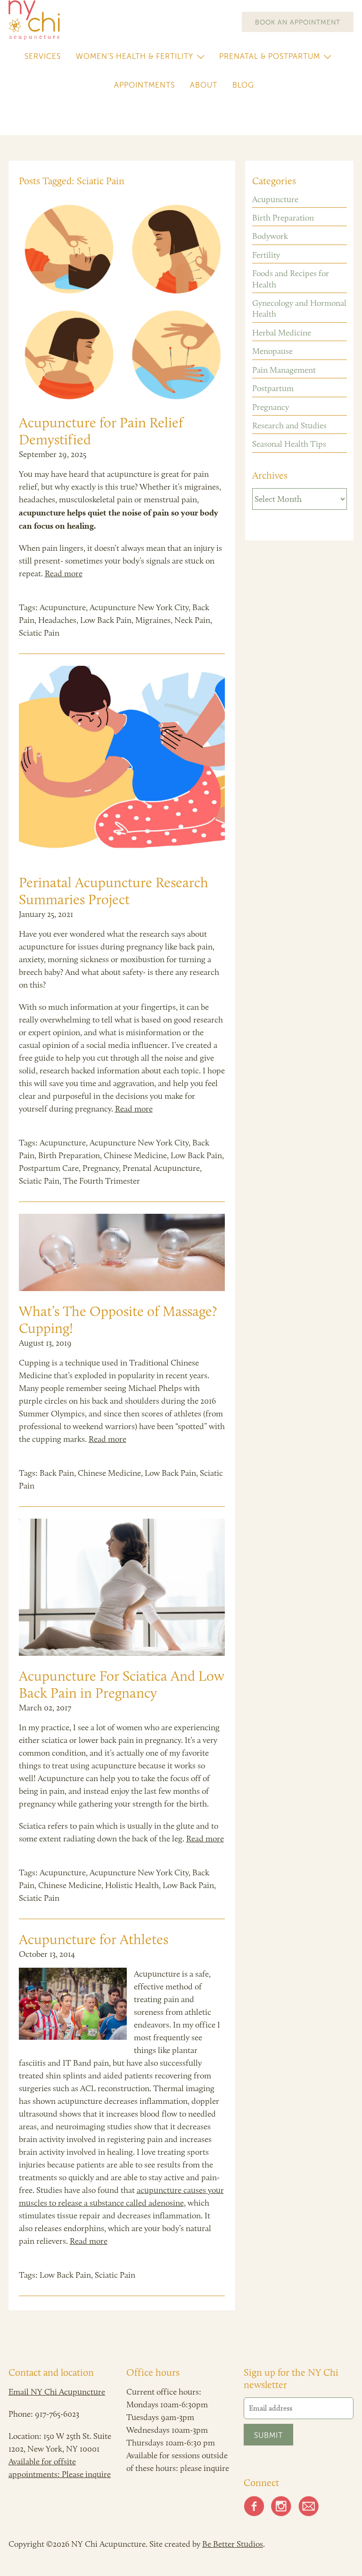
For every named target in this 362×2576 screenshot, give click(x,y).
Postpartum (273, 388)
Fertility (266, 255)
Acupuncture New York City (139, 607)
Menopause (272, 351)
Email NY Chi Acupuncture (57, 2392)
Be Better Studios (233, 2544)
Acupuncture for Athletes (94, 1939)
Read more (64, 573)
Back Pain (57, 1473)
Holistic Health (132, 1885)
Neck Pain (192, 620)
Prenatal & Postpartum (270, 56)
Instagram (281, 2506)
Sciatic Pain (39, 633)
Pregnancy (101, 1168)
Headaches (57, 620)
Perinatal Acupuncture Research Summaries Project (114, 891)
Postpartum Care (49, 1168)
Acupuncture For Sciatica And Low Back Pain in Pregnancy (122, 1684)
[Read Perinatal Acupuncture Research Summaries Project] (122, 764)
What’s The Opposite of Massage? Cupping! (118, 1320)
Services (43, 56)
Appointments (144, 85)
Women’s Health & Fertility (135, 56)
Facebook (254, 2506)
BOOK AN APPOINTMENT (298, 22)
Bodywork (270, 236)
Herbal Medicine (282, 333)
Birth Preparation (69, 1155)
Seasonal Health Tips (289, 444)
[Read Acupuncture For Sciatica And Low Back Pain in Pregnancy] (122, 1587)
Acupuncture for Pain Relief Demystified (101, 431)
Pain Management (284, 370)
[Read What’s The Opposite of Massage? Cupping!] (122, 1252)
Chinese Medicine (135, 1155)
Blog (243, 85)
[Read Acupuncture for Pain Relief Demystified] (122, 301)
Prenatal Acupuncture (161, 1168)
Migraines (153, 620)
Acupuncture (63, 607)
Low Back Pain (106, 620)
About (204, 85)
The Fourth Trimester (102, 1181)
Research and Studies (289, 425)
